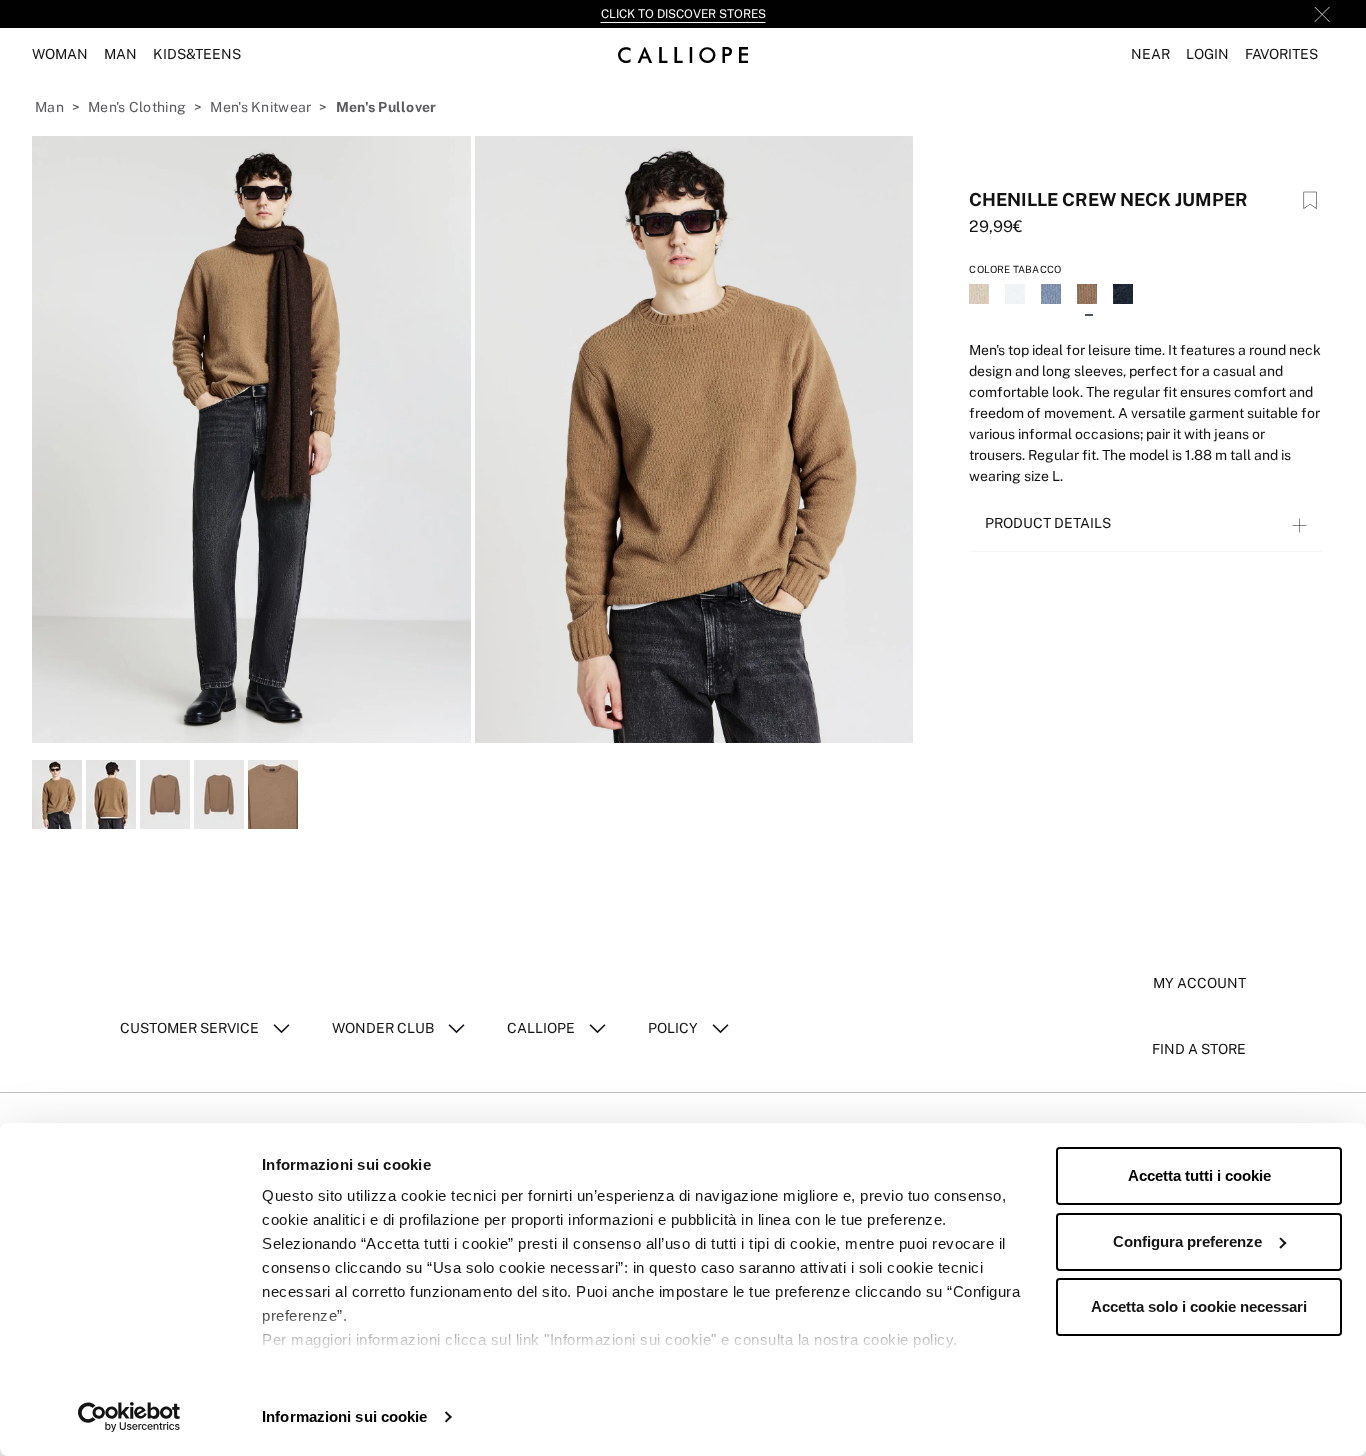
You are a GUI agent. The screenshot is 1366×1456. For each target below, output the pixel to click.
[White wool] (1017, 296)
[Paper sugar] (1053, 296)
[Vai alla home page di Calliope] (683, 54)
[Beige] (981, 296)
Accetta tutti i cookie (1199, 1175)
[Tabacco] (1089, 296)
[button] (1150, 54)
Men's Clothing (137, 107)
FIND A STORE (1199, 1049)
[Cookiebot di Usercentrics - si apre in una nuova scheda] (129, 1417)
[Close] (1322, 14)
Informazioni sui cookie (344, 1416)
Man (49, 107)
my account (1199, 983)
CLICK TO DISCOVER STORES (683, 14)
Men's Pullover (386, 107)
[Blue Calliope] (1125, 296)
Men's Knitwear (260, 107)
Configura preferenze (1187, 1241)
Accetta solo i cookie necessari (1199, 1306)
